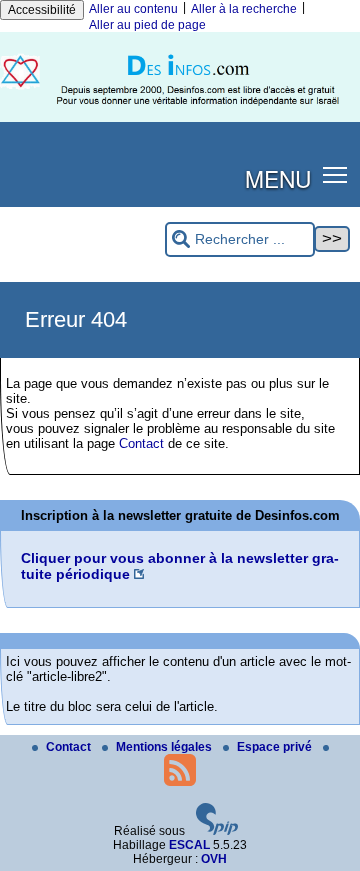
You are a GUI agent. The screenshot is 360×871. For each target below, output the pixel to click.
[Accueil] (180, 118)
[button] (335, 174)
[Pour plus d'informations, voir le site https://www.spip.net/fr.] (217, 831)
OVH (214, 859)
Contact (141, 443)
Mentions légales (165, 747)
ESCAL (189, 845)
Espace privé (276, 747)
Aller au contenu (133, 9)
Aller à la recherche (244, 9)
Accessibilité (42, 10)
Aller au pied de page (147, 25)
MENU (278, 178)
